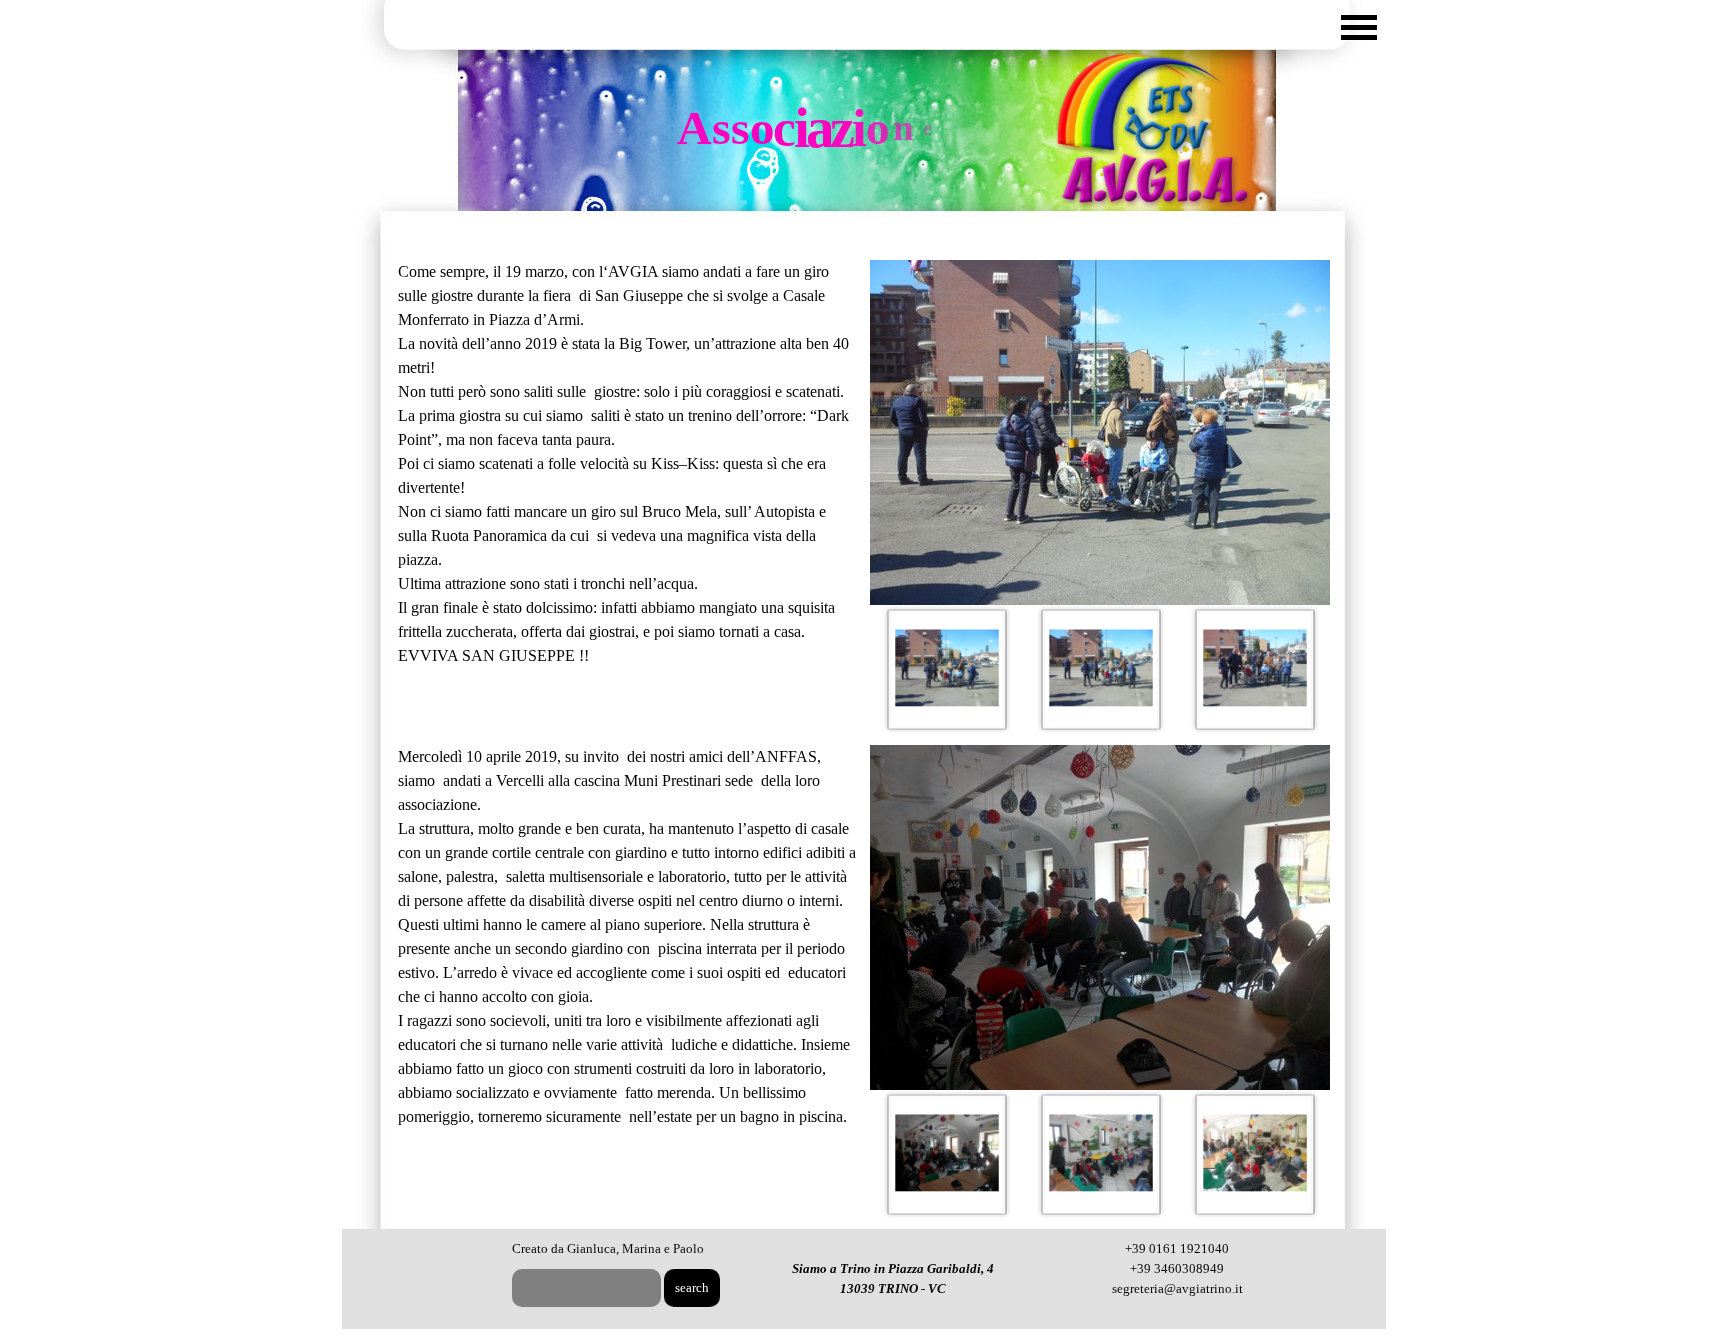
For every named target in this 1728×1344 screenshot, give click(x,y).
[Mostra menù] (1359, 27)
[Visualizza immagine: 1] (947, 669)
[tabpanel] (628, 464)
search (692, 1287)
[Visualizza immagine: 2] (1101, 669)
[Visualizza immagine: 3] (1255, 669)
